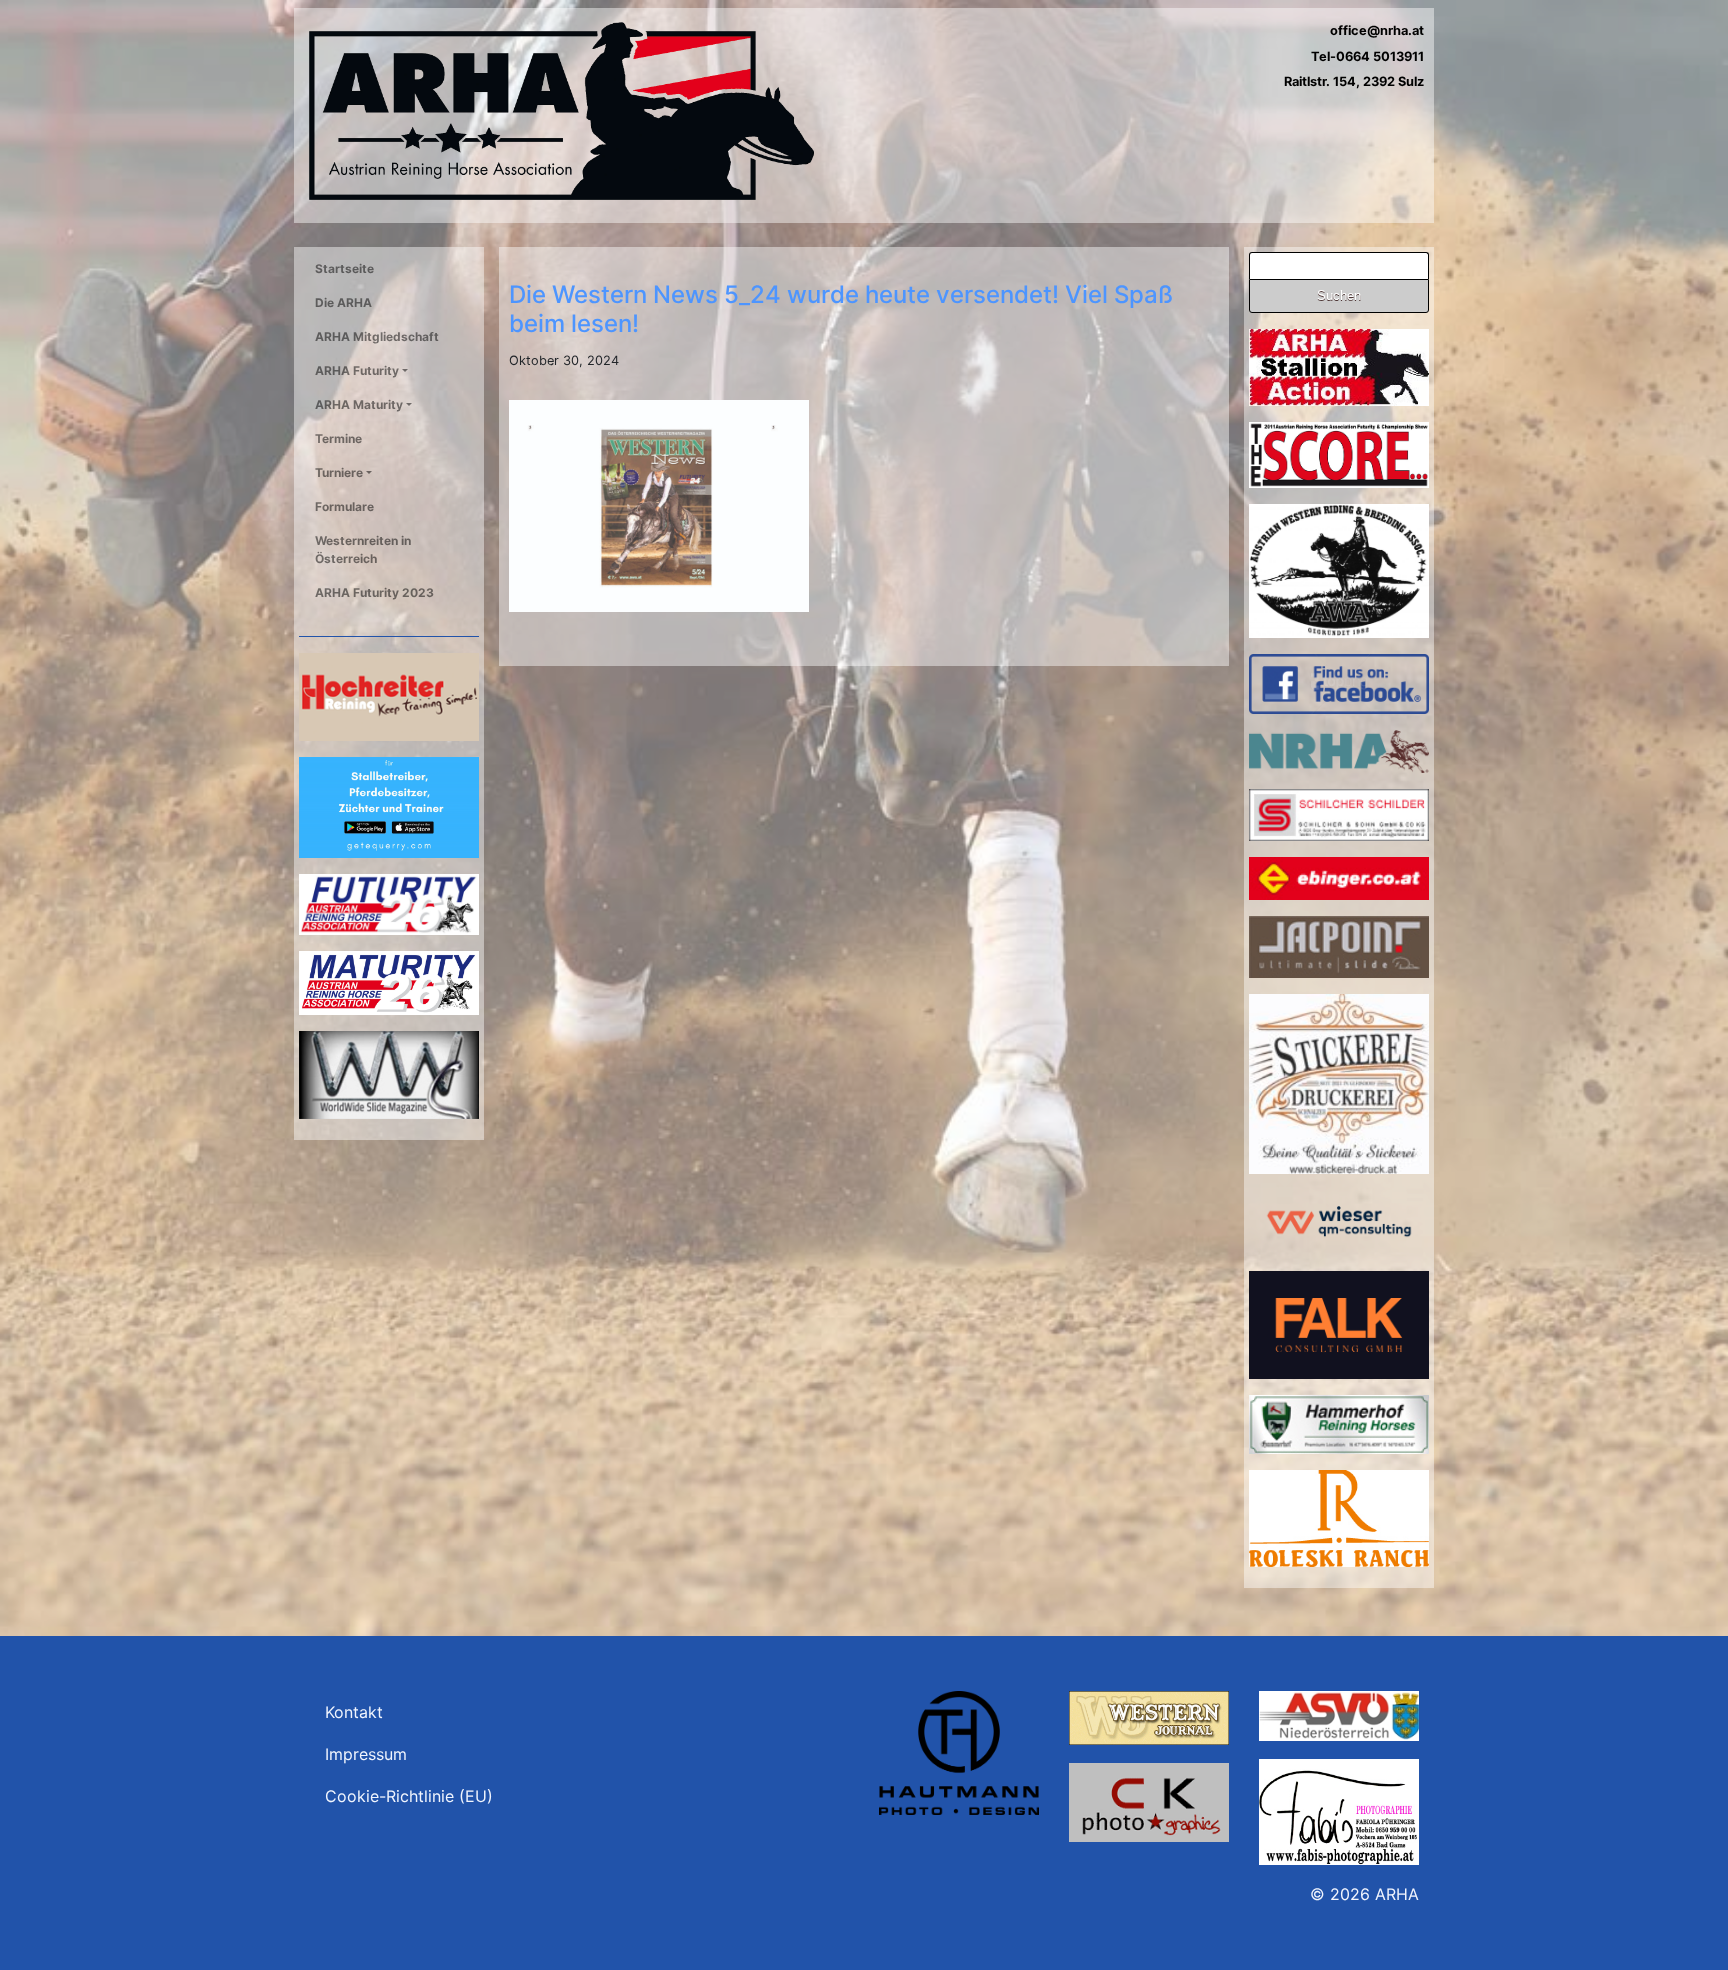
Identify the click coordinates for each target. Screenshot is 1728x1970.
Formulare (344, 506)
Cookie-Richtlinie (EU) (409, 1796)
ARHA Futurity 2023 (374, 592)
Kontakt (354, 1712)
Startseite (344, 268)
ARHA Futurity (357, 370)
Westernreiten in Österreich (363, 549)
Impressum (366, 1754)
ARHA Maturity (359, 404)
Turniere (339, 472)
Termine (338, 438)
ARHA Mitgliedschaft (377, 336)
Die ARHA (343, 302)
